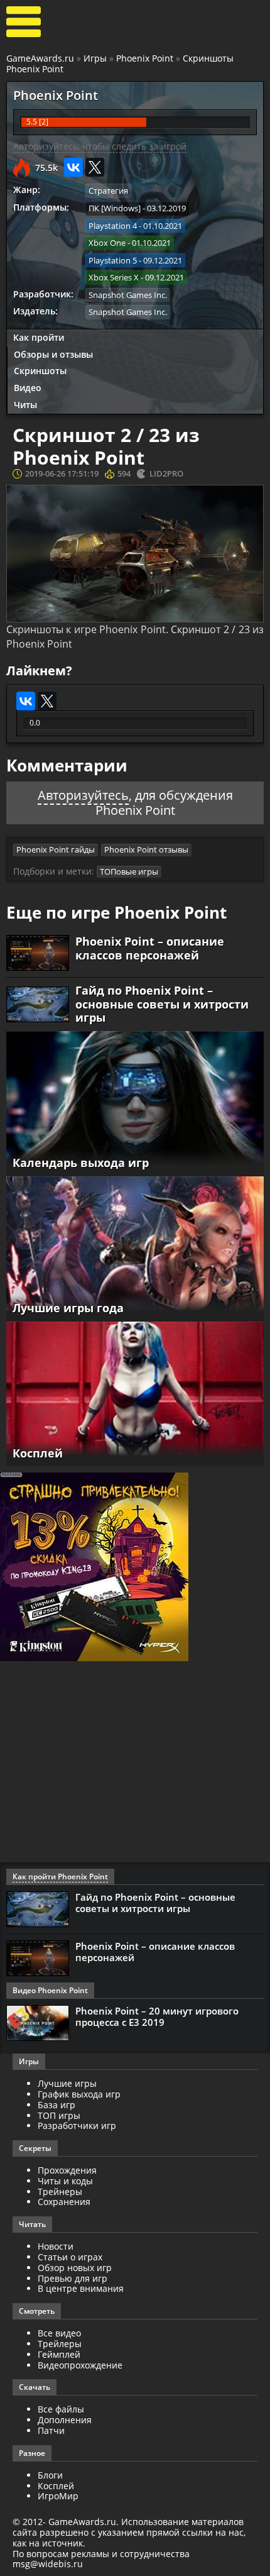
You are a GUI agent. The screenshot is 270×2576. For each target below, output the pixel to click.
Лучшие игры (67, 2083)
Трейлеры (60, 2344)
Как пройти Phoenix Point (60, 1877)
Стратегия (108, 191)
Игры (95, 58)
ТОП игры (59, 2115)
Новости (56, 2246)
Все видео (59, 2333)
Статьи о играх (70, 2257)
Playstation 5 (113, 260)
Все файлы (61, 2409)
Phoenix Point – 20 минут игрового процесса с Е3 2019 (157, 2016)
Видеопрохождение (80, 2365)
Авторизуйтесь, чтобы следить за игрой (100, 146)
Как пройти (39, 337)
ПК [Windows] (115, 208)
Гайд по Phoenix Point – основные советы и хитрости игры (162, 1004)
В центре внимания (81, 2288)
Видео (28, 388)
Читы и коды (65, 2181)
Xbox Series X (114, 277)
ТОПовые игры (129, 871)
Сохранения (64, 2202)
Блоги (50, 2475)
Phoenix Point (145, 58)
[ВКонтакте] (73, 167)
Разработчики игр (77, 2125)
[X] (95, 167)
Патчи (51, 2430)
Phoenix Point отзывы (146, 849)
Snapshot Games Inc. (128, 295)
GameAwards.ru (40, 58)
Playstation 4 (113, 226)
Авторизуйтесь (83, 795)
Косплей (56, 2486)
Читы (25, 405)
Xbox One (107, 243)
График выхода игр (79, 2094)
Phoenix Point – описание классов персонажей (150, 948)
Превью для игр (73, 2278)
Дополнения (65, 2420)
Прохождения (67, 2170)
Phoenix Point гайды (56, 849)
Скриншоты (40, 371)
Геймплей (59, 2354)
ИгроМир (58, 2496)
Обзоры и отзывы (53, 354)
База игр (57, 2105)
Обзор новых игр (75, 2268)
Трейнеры (60, 2192)
